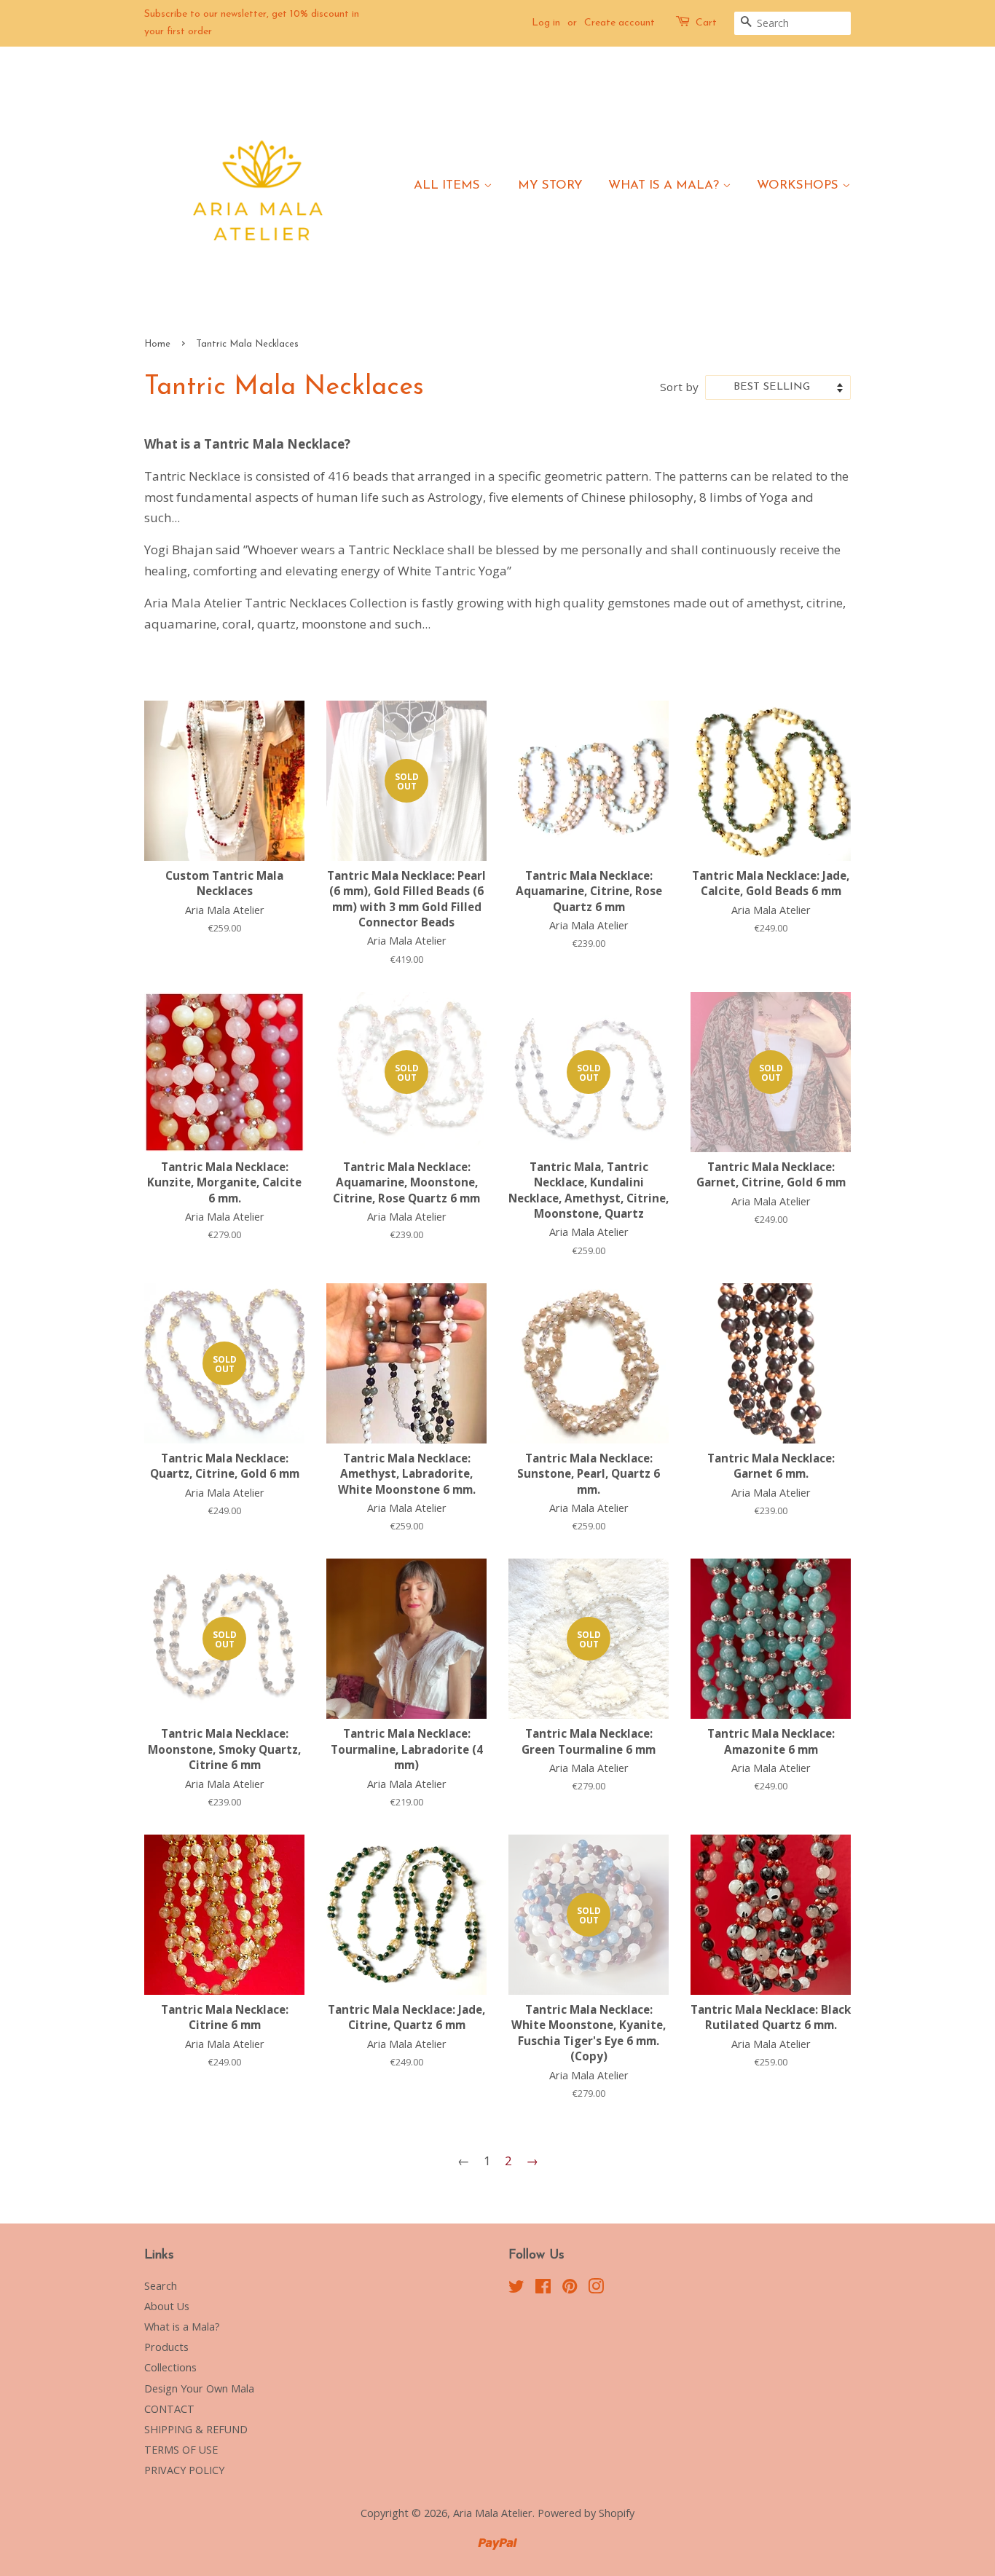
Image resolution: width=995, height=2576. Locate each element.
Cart (706, 23)
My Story (550, 185)
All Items (449, 185)
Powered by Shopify (586, 2513)
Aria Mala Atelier (493, 2513)
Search (161, 2286)
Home (157, 344)
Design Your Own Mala (199, 2388)
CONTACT (169, 2409)
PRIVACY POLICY (184, 2470)
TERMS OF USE (181, 2450)
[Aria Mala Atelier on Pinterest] (570, 2289)
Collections (170, 2367)
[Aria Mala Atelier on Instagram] (596, 2289)
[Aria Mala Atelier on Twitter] (516, 2289)
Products (166, 2347)
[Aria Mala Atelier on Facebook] (543, 2289)
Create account (620, 23)
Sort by (679, 387)
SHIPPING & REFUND (196, 2429)
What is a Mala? (665, 185)
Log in (546, 23)
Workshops (799, 185)
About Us (167, 2306)
